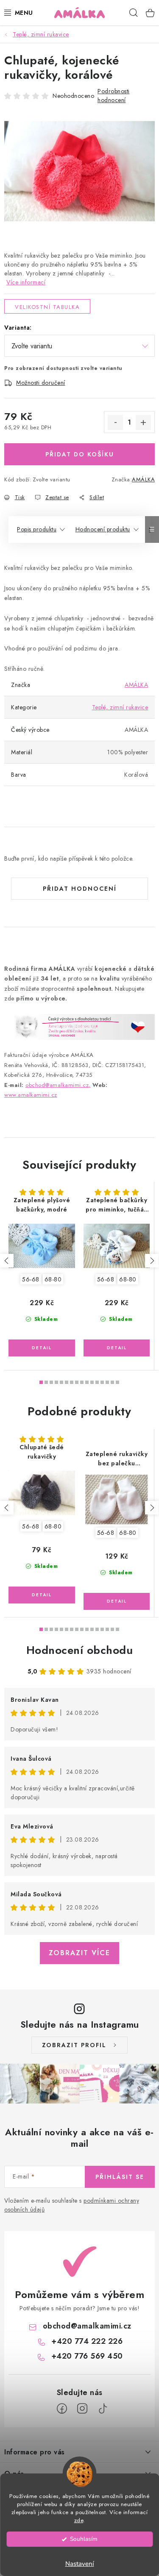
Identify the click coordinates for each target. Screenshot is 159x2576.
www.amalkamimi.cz (31, 1095)
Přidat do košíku (80, 454)
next (152, 1261)
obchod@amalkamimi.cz (87, 2326)
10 (92, 1382)
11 (97, 1382)
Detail (42, 1348)
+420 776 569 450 (87, 2356)
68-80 (53, 1279)
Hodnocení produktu (103, 529)
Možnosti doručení (41, 383)
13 (107, 1382)
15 (117, 1382)
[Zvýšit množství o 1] (143, 422)
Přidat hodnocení (80, 889)
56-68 (31, 1279)
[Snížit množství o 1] (115, 422)
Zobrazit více (79, 1953)
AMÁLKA (143, 479)
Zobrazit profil (74, 2045)
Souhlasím (84, 2539)
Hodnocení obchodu (80, 1650)
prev (7, 1261)
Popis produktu (37, 529)
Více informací (26, 282)
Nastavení (80, 2564)
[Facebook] (62, 2409)
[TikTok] (103, 2409)
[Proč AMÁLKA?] (79, 1026)
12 (102, 1382)
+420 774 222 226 (87, 2341)
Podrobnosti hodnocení (114, 96)
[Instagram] (82, 2409)
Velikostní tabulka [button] (47, 307)
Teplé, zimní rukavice (120, 707)
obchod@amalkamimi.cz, (58, 1085)
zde (79, 2520)
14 (112, 1382)
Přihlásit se (120, 2177)
